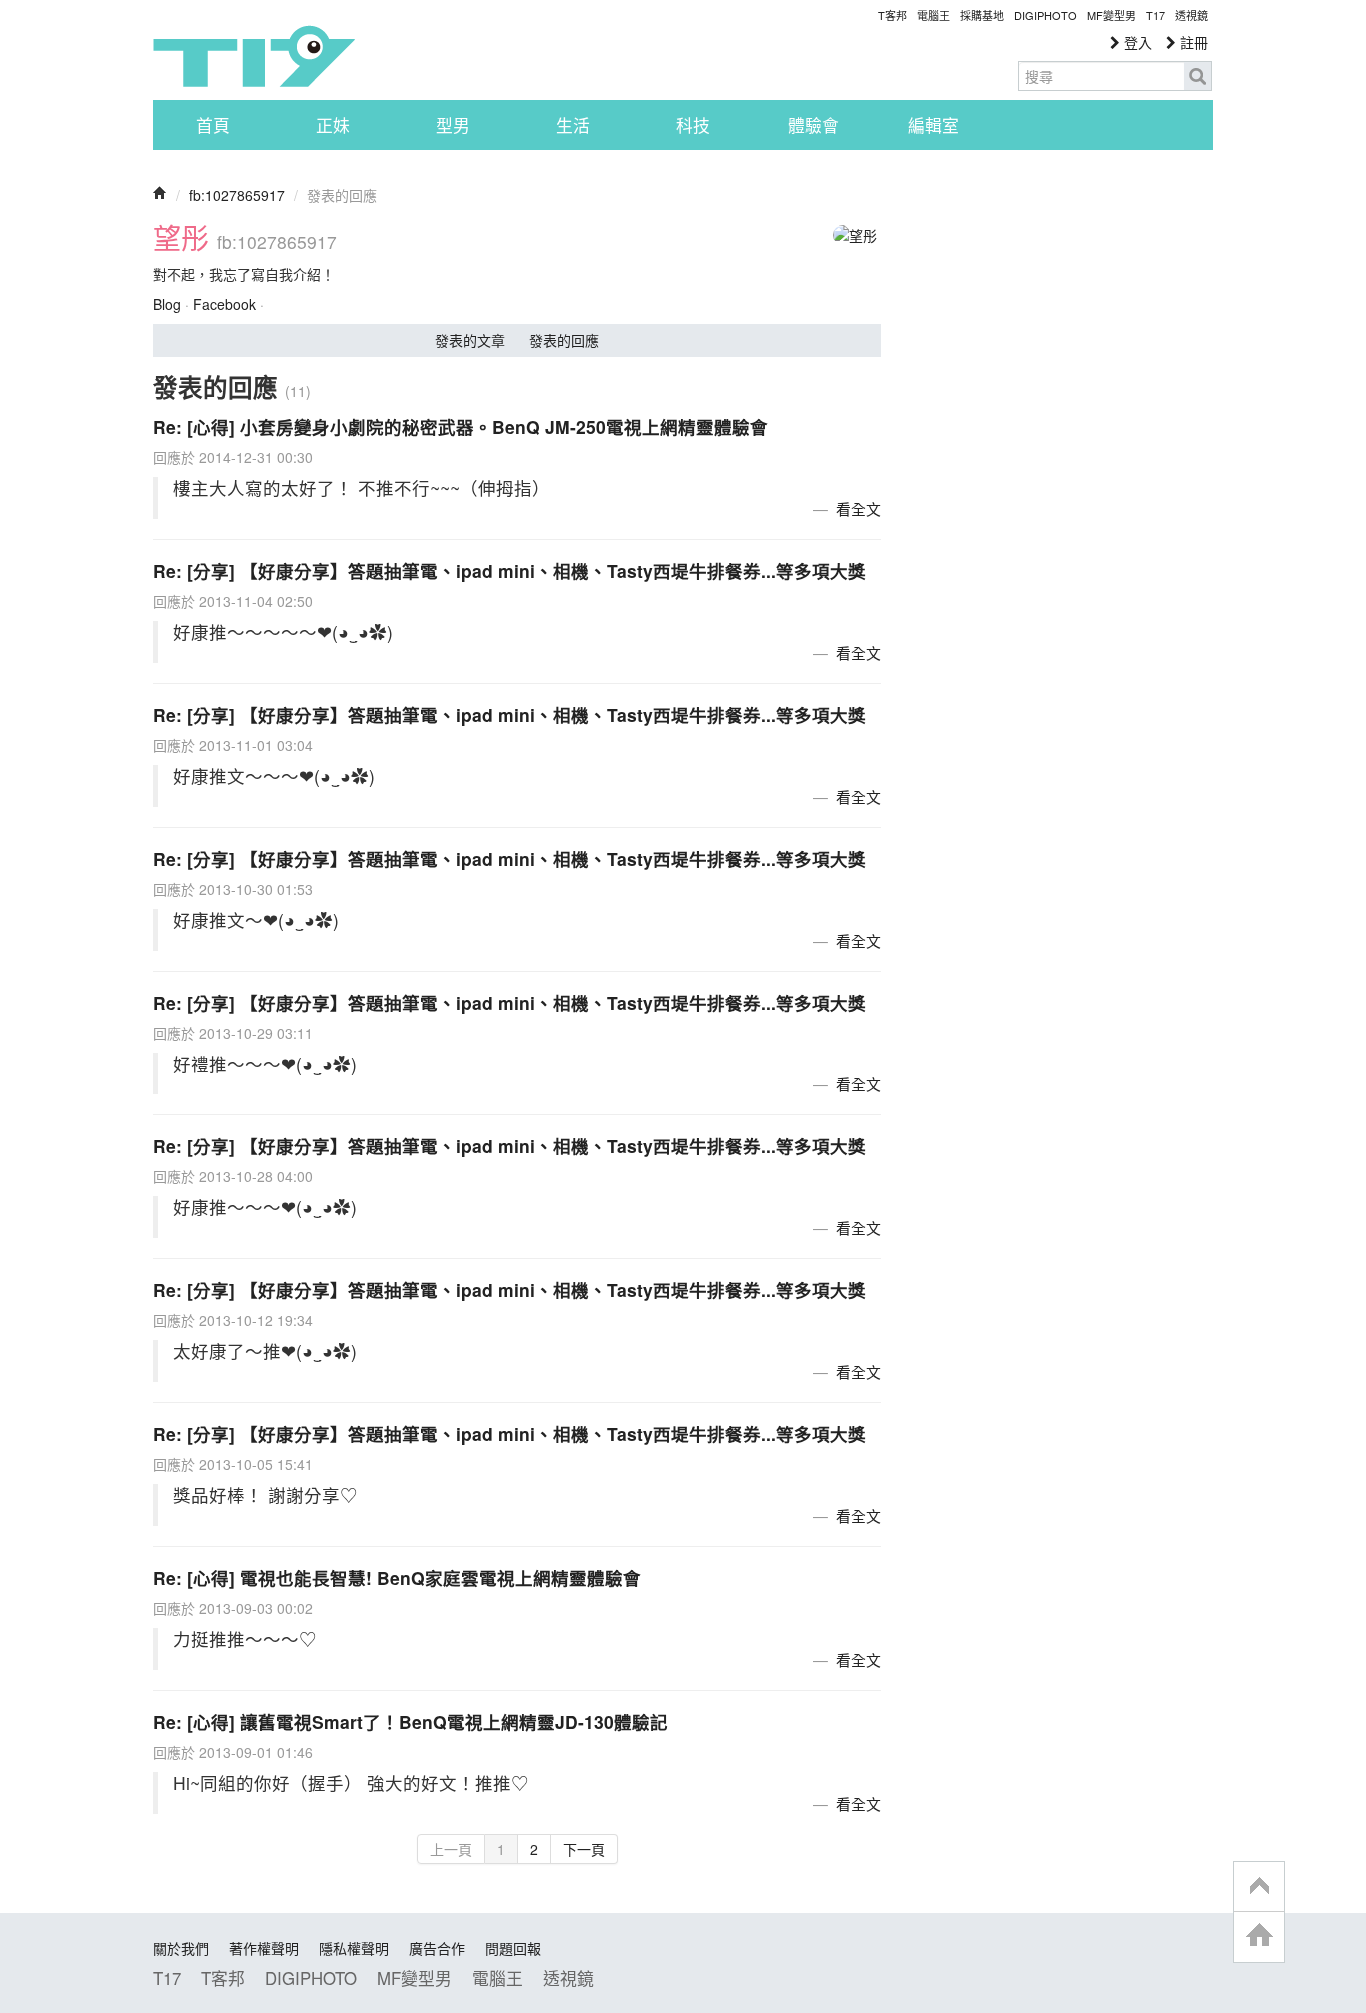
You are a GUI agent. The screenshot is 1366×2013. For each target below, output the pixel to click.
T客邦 (892, 15)
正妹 (333, 125)
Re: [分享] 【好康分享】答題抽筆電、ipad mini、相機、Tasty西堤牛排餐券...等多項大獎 (509, 570)
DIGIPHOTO (1045, 15)
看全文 (858, 508)
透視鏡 (1191, 15)
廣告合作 (437, 1948)
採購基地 (982, 15)
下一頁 (584, 1849)
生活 (573, 125)
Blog (167, 304)
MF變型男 (1111, 15)
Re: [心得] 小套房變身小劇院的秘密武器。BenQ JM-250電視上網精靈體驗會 (460, 426)
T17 (254, 56)
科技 (693, 125)
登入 (1136, 42)
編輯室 (933, 125)
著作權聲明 (264, 1948)
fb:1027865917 (237, 195)
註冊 (1192, 42)
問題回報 (513, 1948)
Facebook (224, 304)
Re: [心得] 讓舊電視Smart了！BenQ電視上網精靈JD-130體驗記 (410, 1721)
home (1259, 1936)
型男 (453, 125)
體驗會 (813, 125)
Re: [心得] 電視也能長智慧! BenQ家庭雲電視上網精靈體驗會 (397, 1577)
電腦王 (933, 15)
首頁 (213, 125)
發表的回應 (564, 340)
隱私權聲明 (354, 1948)
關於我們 (181, 1948)
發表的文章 (470, 340)
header (1259, 1887)
